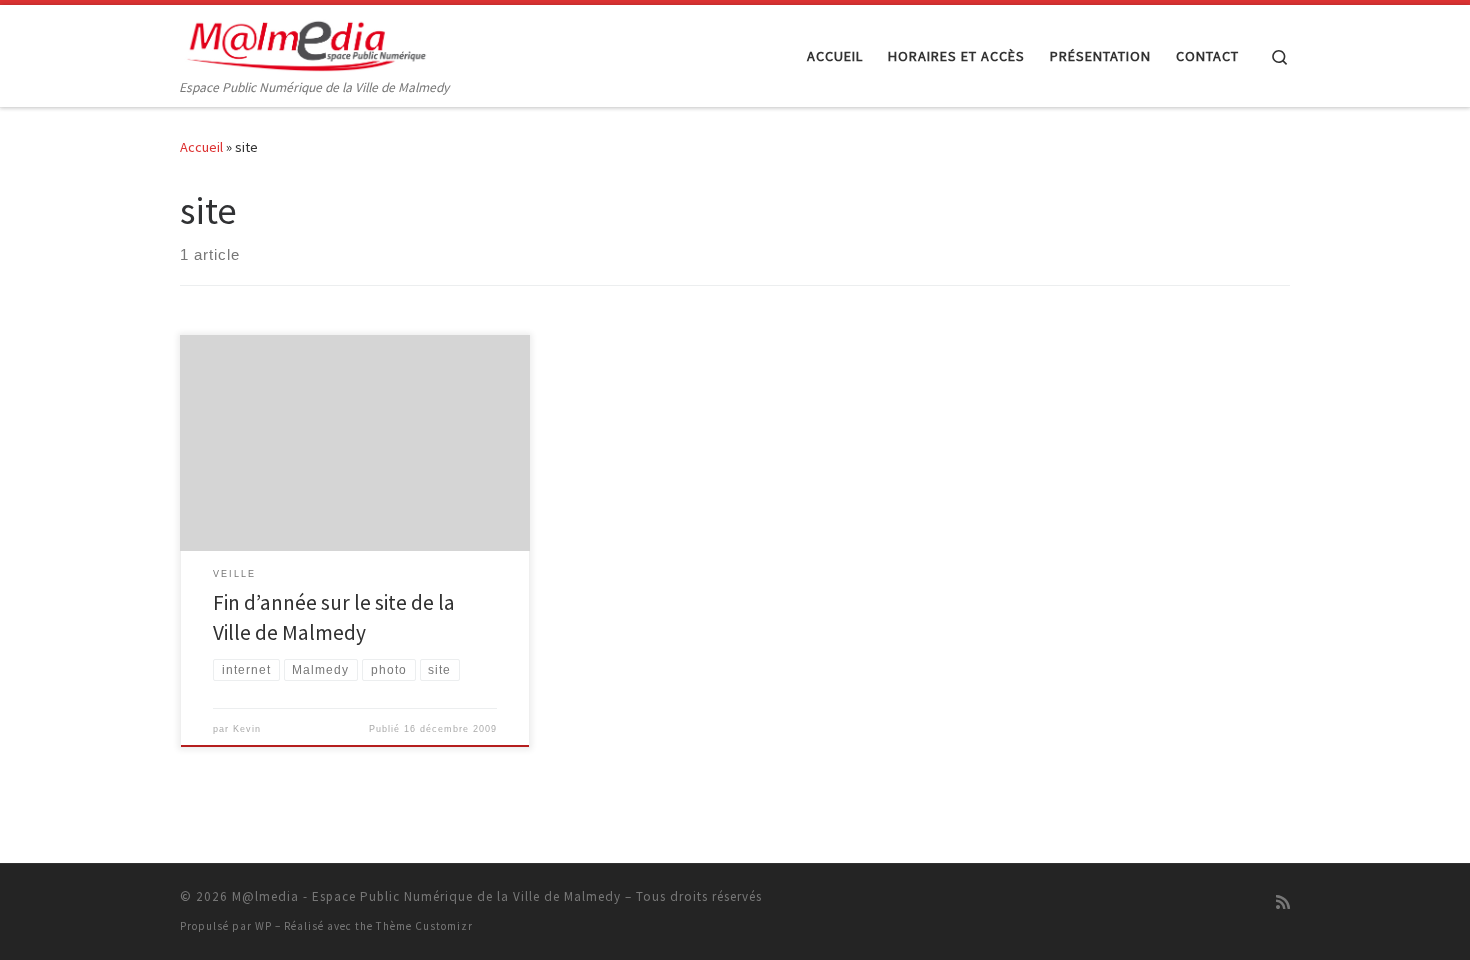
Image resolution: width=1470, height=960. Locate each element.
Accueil (201, 147)
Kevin (247, 729)
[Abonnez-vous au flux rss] (1283, 902)
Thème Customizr (424, 926)
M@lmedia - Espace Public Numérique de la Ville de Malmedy (426, 896)
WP (263, 926)
